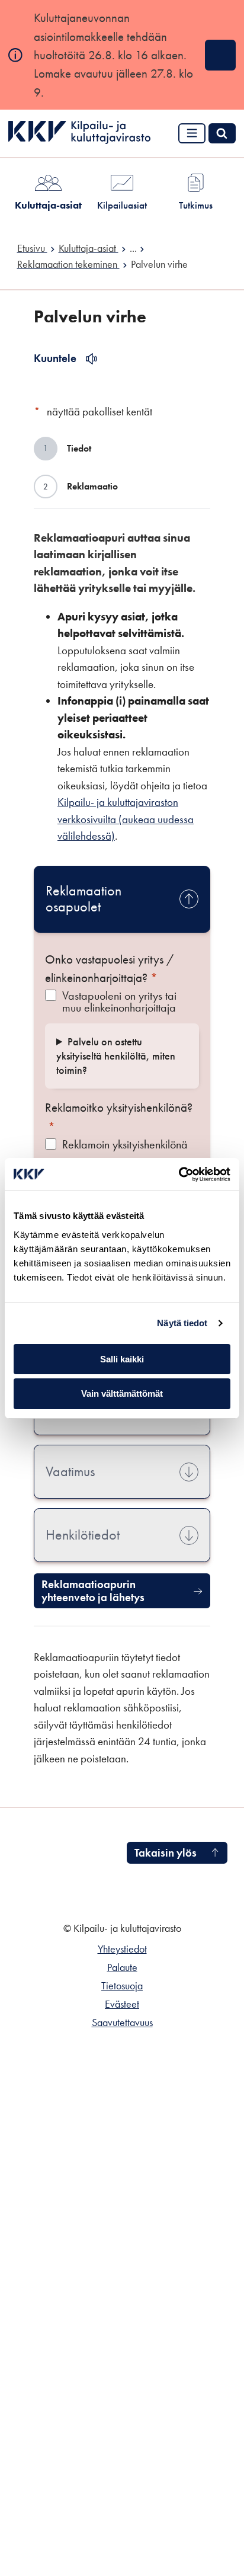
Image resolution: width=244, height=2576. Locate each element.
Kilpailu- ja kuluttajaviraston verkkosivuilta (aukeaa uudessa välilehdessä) (126, 819)
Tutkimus (196, 205)
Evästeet (122, 2004)
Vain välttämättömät (122, 1393)
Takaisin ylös (166, 1853)
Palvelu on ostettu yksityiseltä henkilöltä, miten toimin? (116, 1056)
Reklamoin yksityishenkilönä (125, 1145)
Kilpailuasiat (122, 205)
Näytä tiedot (182, 1323)
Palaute (122, 1967)
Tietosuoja (122, 1986)
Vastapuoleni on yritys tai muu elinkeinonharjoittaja (119, 1001)
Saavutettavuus (122, 2023)
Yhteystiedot (122, 1949)
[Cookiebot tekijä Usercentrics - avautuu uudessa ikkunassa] (179, 1175)
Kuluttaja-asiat (48, 205)
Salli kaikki (122, 1359)
